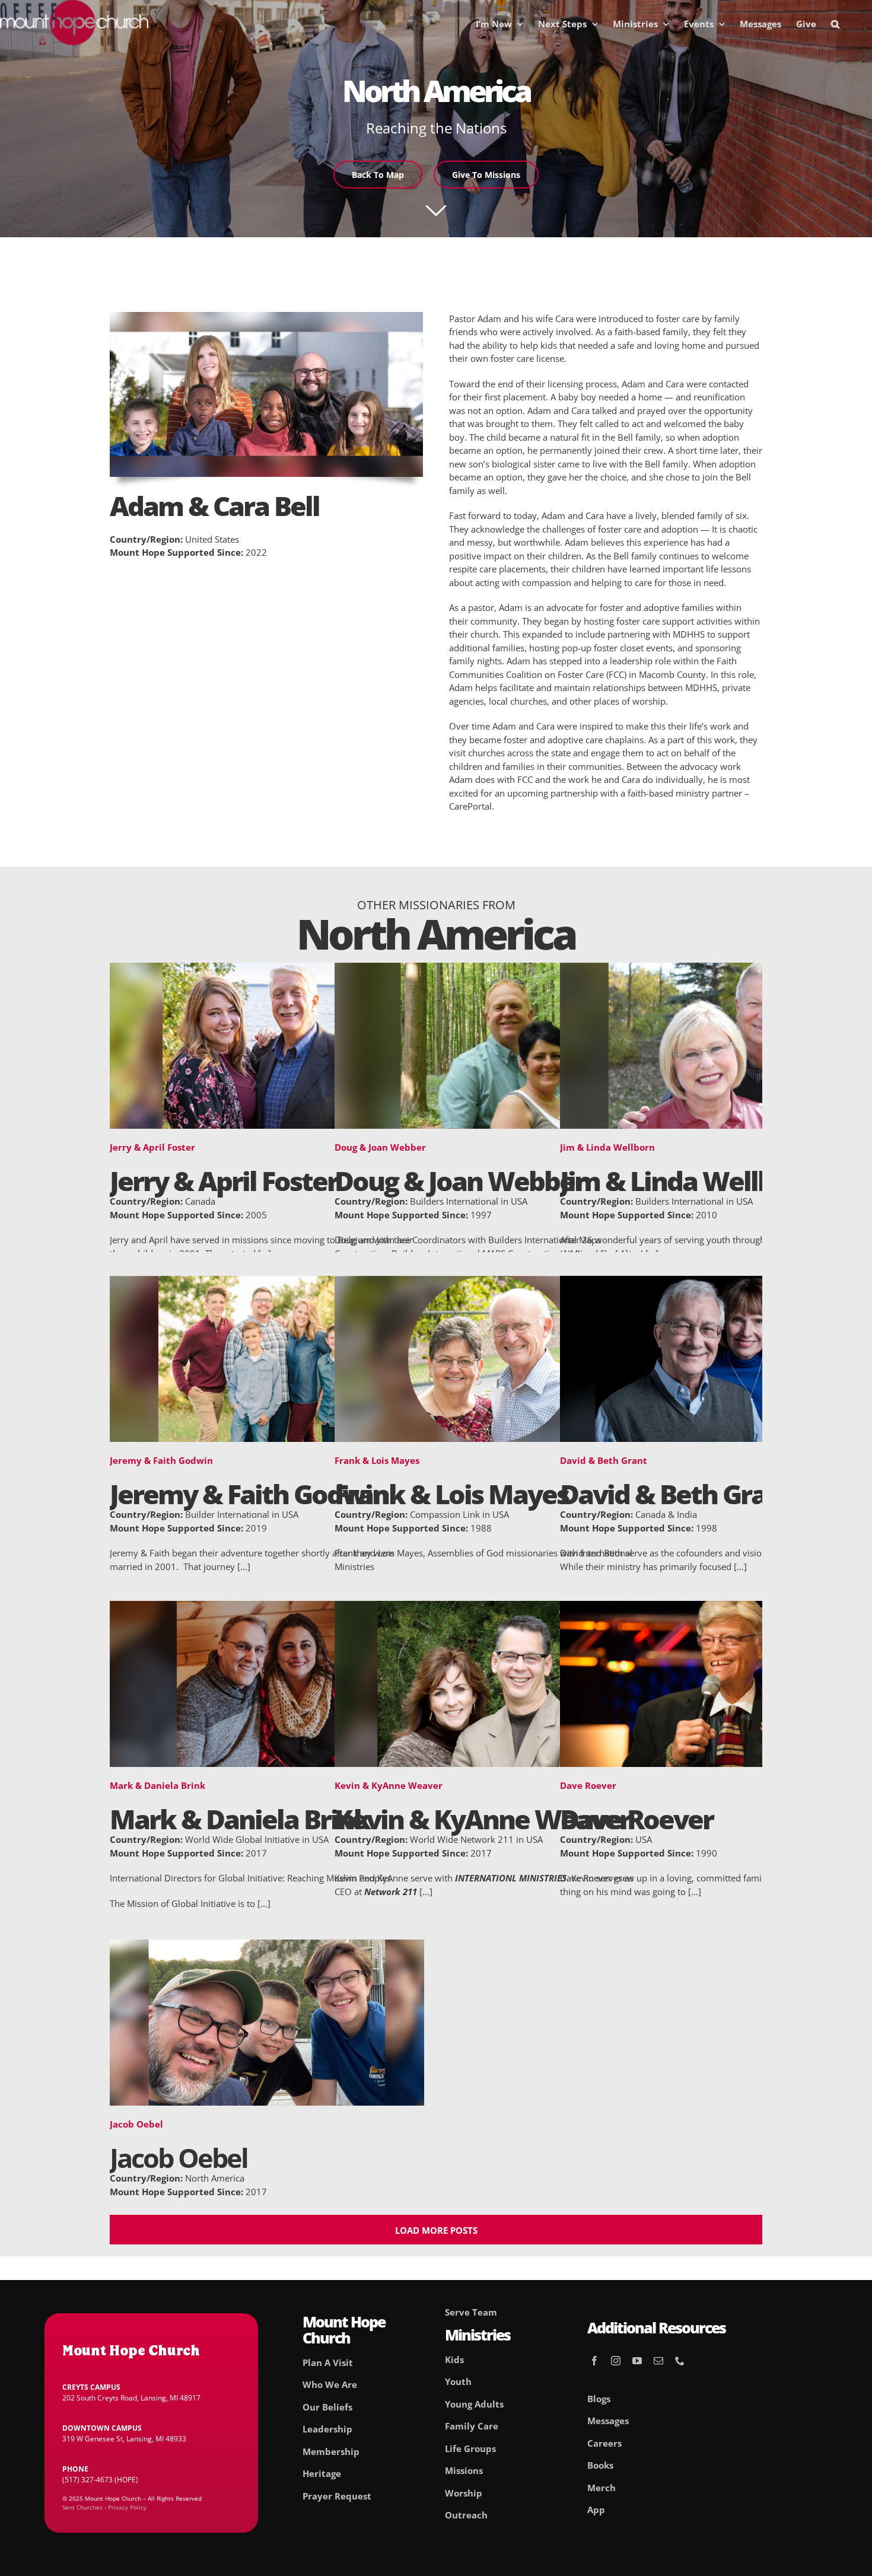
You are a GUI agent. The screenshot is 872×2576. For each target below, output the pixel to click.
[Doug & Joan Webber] (492, 969)
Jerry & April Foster (152, 1147)
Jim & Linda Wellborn (607, 1147)
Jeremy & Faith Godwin (161, 1460)
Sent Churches (82, 2507)
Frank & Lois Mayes (377, 1460)
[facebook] (594, 2361)
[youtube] (637, 2361)
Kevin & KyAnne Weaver (389, 1785)
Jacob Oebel (136, 2124)
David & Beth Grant (604, 1460)
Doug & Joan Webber (380, 1147)
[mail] (658, 2361)
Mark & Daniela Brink (157, 1785)
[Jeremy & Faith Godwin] (267, 1282)
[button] (835, 24)
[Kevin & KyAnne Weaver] (492, 1607)
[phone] (680, 2361)
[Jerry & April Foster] (267, 969)
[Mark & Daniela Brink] (267, 1607)
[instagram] (616, 2361)
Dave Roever (588, 1785)
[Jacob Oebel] (267, 1946)
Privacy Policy (127, 2507)
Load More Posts (436, 2230)
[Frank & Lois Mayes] (492, 1282)
